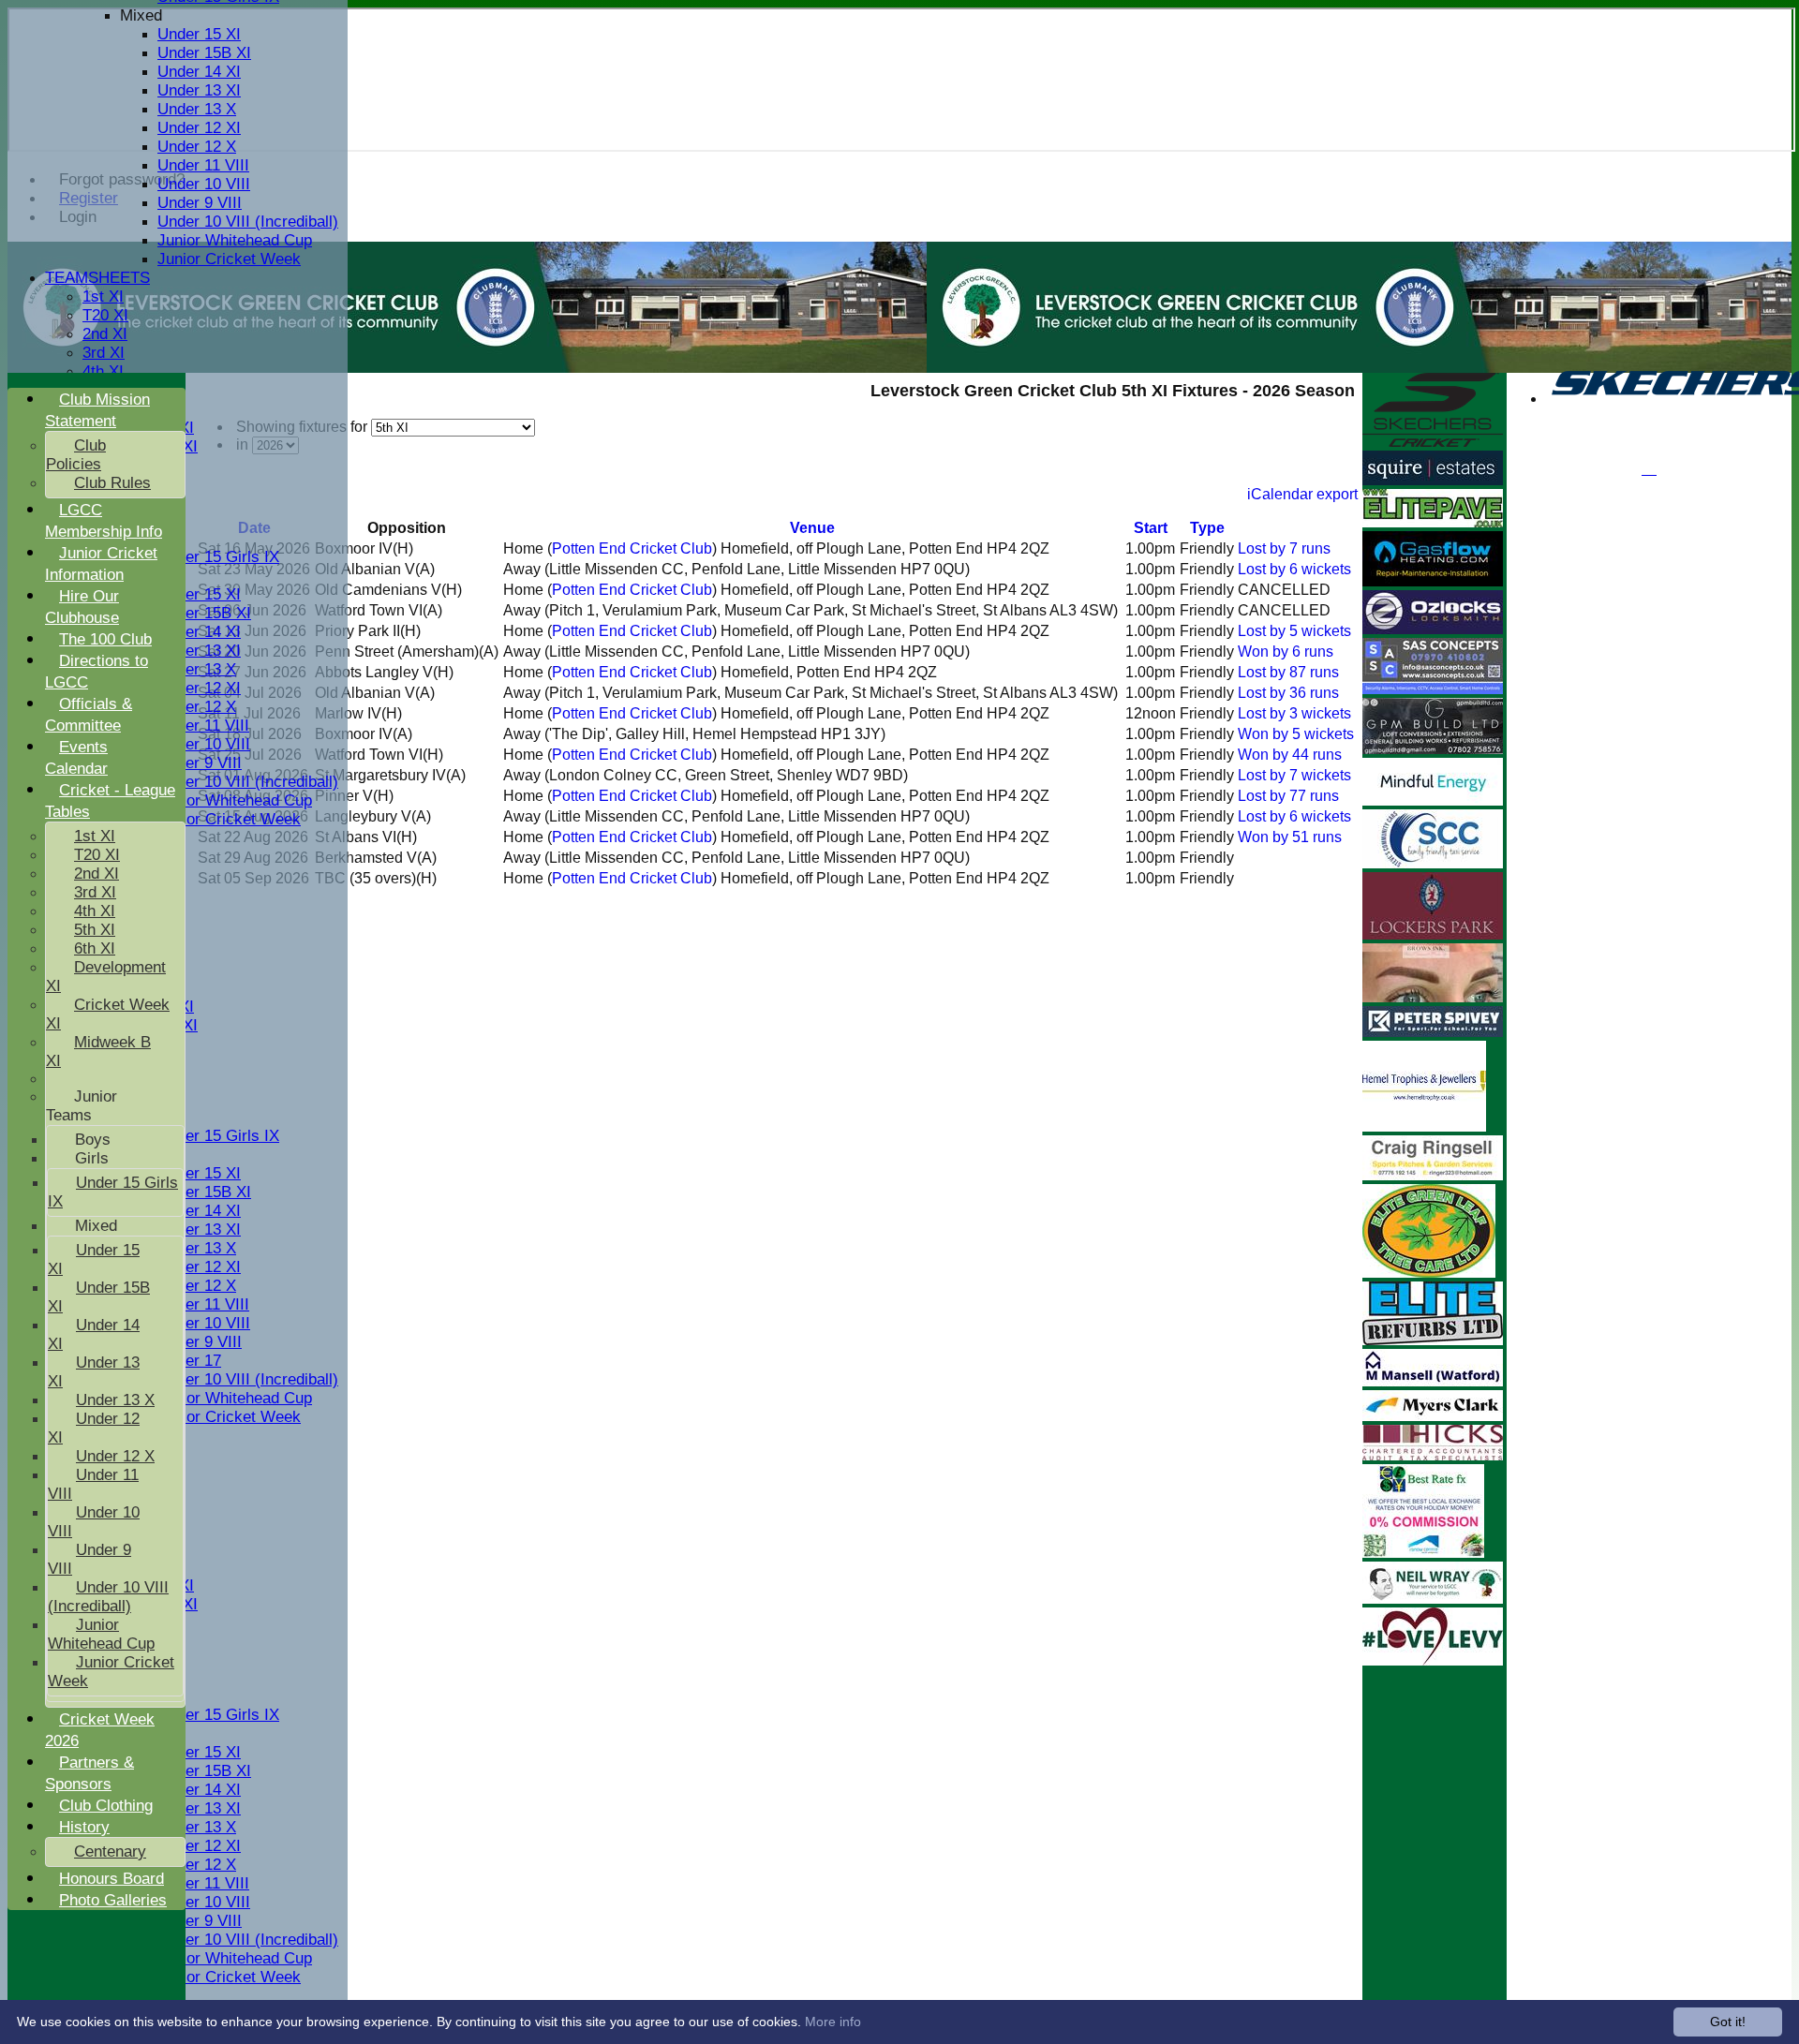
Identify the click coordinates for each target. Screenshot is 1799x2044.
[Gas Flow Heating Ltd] (1433, 581)
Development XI (106, 977)
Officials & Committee (89, 715)
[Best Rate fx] (1423, 1553)
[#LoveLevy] (1433, 1660)
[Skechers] (1433, 442)
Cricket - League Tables (110, 801)
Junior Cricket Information (101, 564)
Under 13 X (197, 109)
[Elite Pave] (1433, 522)
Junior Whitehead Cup (235, 240)
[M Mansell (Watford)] (1433, 1381)
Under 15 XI (199, 34)
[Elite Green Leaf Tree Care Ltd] (1429, 1273)
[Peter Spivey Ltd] (1433, 1032)
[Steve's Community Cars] (1433, 863)
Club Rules (112, 483)
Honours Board (112, 1879)
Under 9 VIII (200, 203)
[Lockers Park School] (1433, 934)
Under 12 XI (199, 128)
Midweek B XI (98, 1052)
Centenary (110, 1851)
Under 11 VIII (203, 165)
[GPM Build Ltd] (1433, 749)
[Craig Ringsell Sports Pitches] (1433, 1175)
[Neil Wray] (1433, 1599)
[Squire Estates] (1433, 480)
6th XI (95, 948)
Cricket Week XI (108, 1014)
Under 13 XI (199, 90)
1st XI (103, 296)
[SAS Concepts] (1433, 689)
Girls (92, 1158)
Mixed (141, 15)
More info (833, 2022)
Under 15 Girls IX (218, 557)
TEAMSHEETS (97, 278)
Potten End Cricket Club (632, 548)
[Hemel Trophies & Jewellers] (1424, 1126)
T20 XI (105, 315)
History (84, 1827)
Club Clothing (106, 1806)
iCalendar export (1302, 494)
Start (1151, 528)
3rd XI (104, 353)
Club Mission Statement (97, 410)
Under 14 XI (199, 72)
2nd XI (105, 334)
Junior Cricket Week (229, 259)
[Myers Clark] (1433, 1416)
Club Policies (76, 455)
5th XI (95, 930)
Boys (93, 1140)
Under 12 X (197, 147)
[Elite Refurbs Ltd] (1433, 1340)
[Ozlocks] (1433, 629)
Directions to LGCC (97, 672)
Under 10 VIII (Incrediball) (248, 222)
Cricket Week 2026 (100, 1730)
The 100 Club (105, 639)
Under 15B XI (204, 53)
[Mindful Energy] (1433, 800)
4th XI (103, 371)
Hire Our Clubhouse (82, 607)
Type (1207, 528)
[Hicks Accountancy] (1433, 1455)
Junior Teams (82, 1106)
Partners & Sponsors (89, 1773)
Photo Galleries (113, 1900)
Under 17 (189, 1361)
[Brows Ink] (1433, 997)
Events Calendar (76, 758)
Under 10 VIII (204, 184)
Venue (812, 528)
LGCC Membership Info (104, 521)
